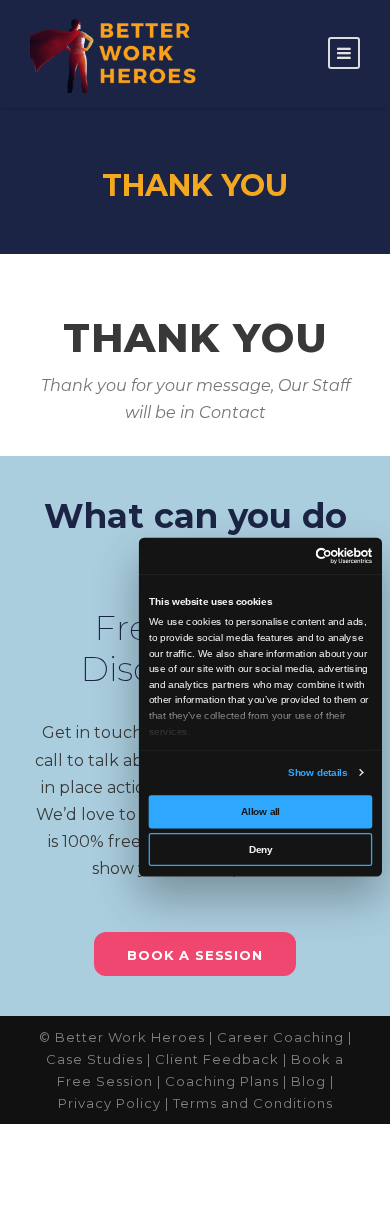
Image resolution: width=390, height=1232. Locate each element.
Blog (308, 1081)
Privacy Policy (109, 1103)
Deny (260, 849)
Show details (317, 772)
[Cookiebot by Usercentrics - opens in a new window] (315, 556)
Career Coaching (280, 1037)
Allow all (260, 811)
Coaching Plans (222, 1081)
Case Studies (94, 1059)
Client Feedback (217, 1059)
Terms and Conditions (253, 1103)
